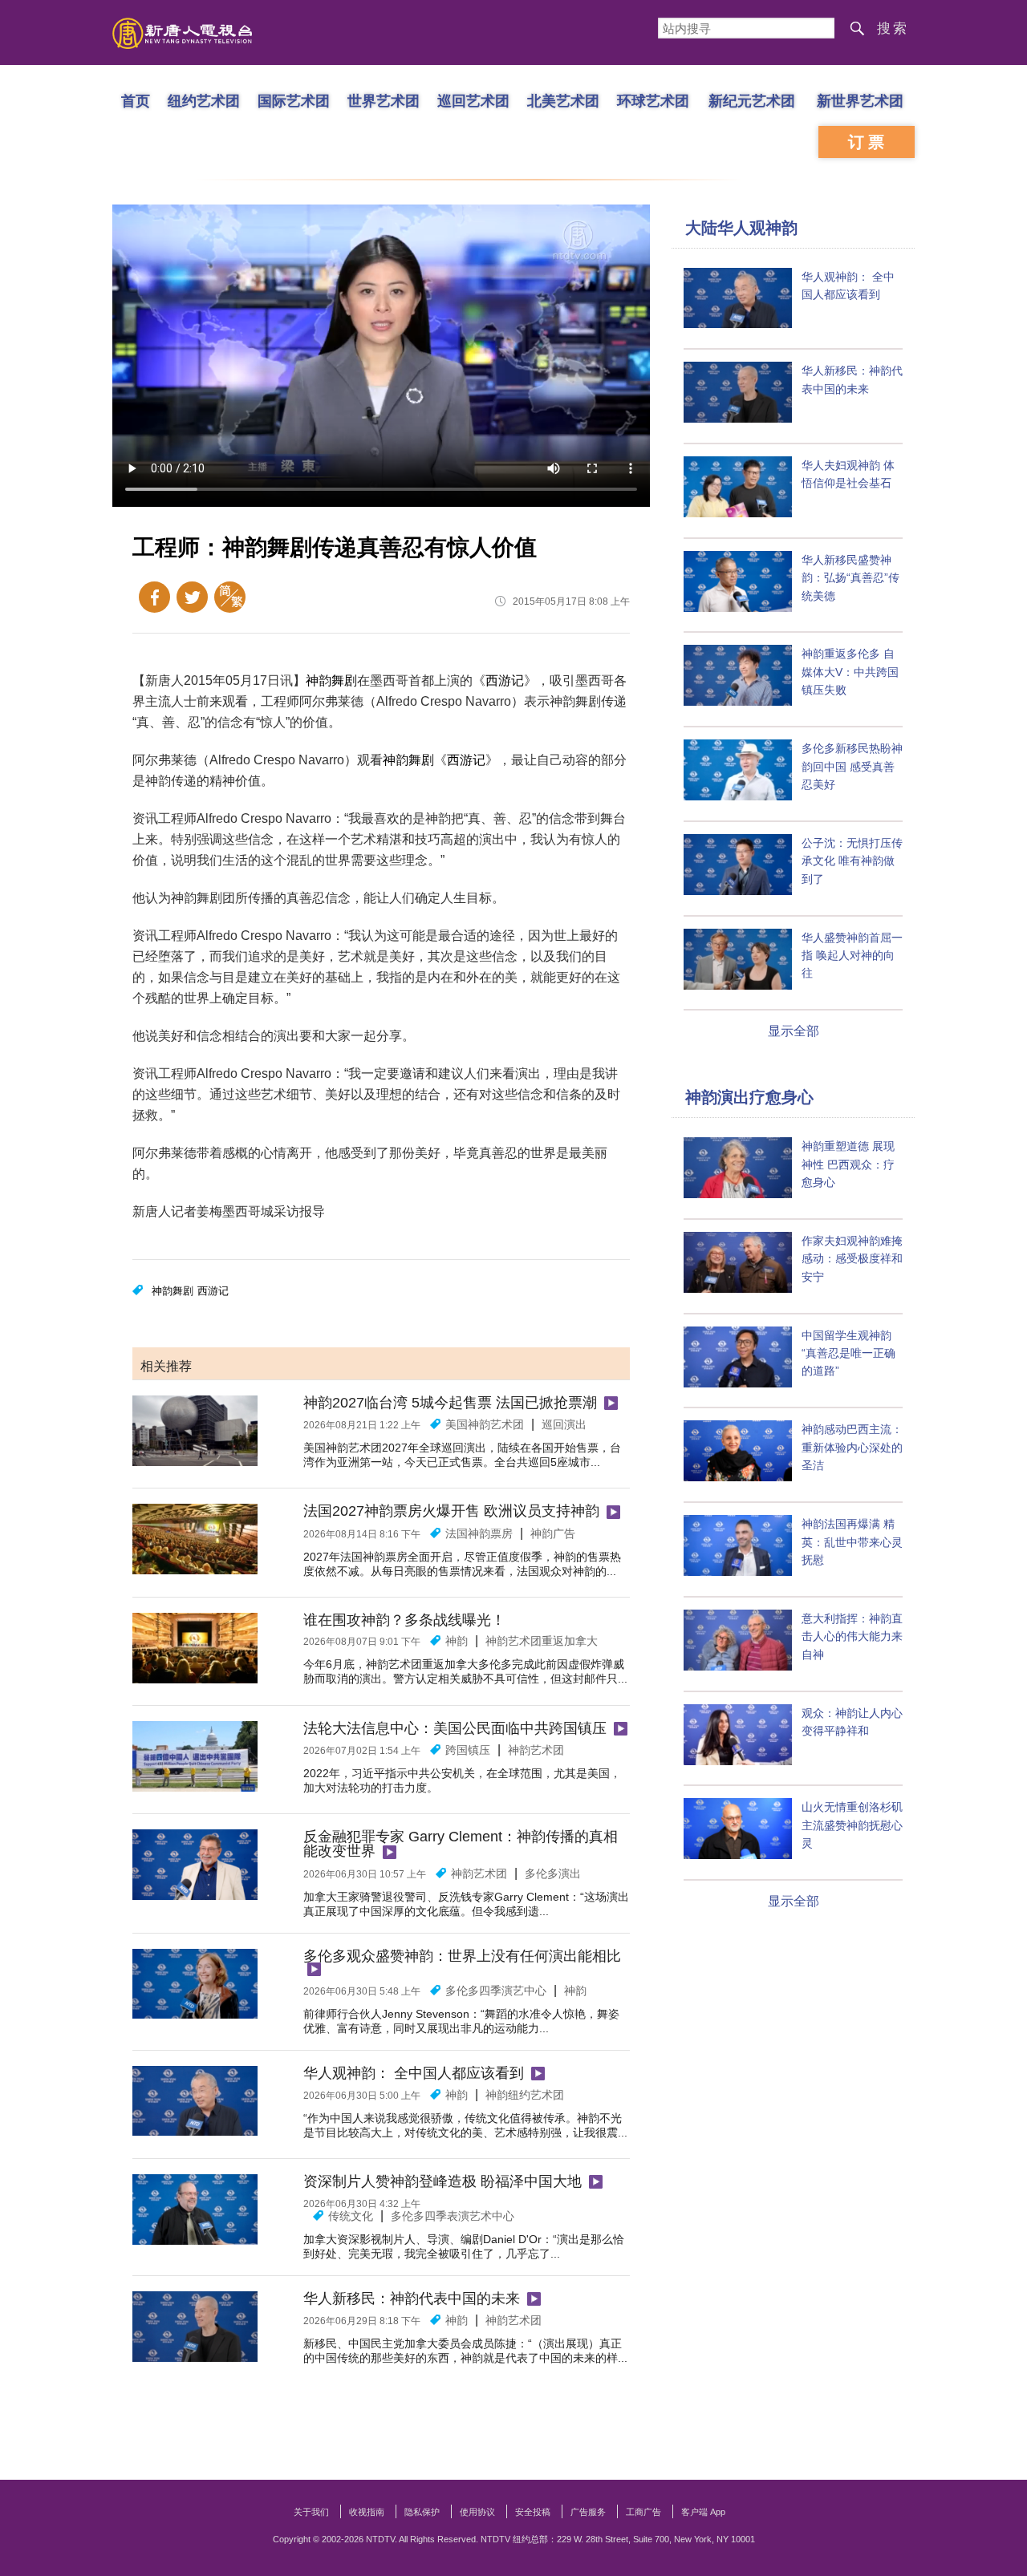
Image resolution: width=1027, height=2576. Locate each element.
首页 (136, 100)
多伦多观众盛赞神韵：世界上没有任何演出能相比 (462, 1956)
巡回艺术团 (473, 100)
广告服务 (588, 2512)
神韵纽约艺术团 (525, 2095)
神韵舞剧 (331, 680)
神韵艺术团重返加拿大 (542, 1641)
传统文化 (351, 2216)
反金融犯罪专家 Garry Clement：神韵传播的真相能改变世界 (461, 1844)
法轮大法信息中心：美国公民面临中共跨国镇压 (455, 1728)
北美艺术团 (563, 100)
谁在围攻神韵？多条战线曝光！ (404, 1620)
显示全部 (794, 1031)
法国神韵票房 (479, 1533)
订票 (868, 142)
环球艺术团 (653, 100)
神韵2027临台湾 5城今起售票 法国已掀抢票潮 (450, 1403)
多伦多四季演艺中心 (496, 1991)
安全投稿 (533, 2512)
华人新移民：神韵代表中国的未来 (412, 2299)
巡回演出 (564, 1424)
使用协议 (477, 2512)
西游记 (505, 680)
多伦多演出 (553, 1873)
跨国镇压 (468, 1750)
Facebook (154, 597)
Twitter (192, 597)
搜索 (893, 28)
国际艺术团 (294, 100)
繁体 (230, 597)
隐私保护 (422, 2512)
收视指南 (367, 2512)
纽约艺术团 (204, 100)
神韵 (457, 1641)
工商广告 (643, 2512)
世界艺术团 (384, 100)
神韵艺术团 (536, 1750)
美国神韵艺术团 (485, 1424)
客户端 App (703, 2512)
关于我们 (311, 2512)
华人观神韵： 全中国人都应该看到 (414, 2073)
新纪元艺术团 (752, 100)
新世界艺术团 (860, 100)
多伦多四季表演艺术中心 (453, 2216)
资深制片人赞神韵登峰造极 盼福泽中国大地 (442, 2181)
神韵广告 (553, 1533)
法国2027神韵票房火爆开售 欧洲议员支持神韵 (451, 1511)
